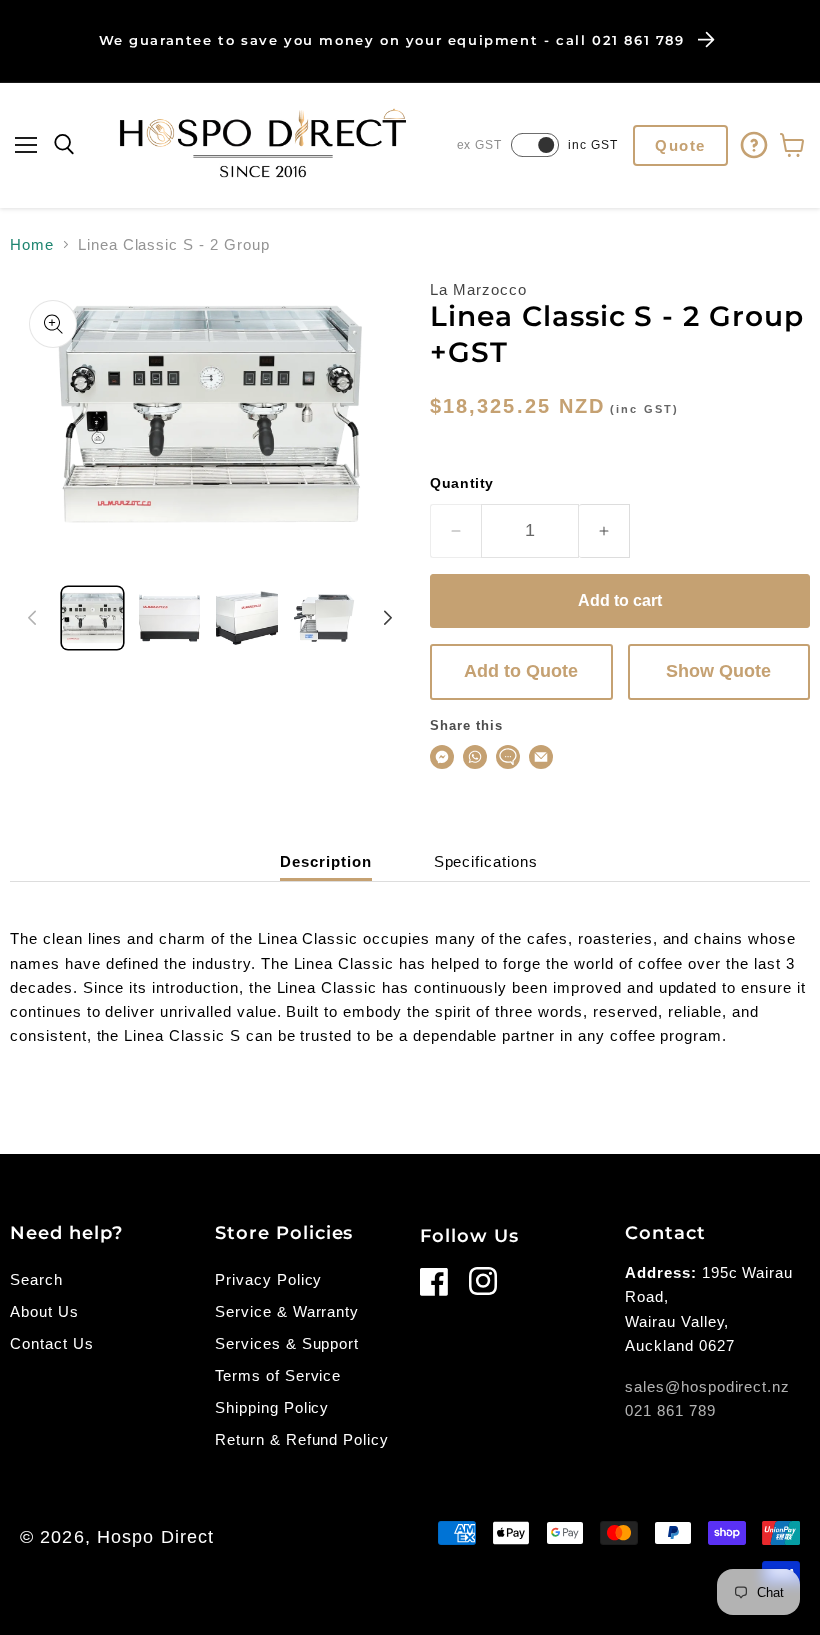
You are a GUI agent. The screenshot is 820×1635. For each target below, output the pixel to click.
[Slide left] (32, 618)
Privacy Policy (268, 1279)
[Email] (541, 757)
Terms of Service (278, 1375)
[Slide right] (388, 618)
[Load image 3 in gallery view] (246, 617)
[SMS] (508, 757)
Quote (680, 145)
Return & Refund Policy (302, 1439)
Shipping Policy (272, 1407)
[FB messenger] (442, 757)
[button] (26, 145)
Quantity (462, 483)
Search (36, 1279)
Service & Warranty (287, 1311)
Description (326, 861)
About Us (44, 1311)
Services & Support (287, 1343)
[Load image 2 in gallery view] (169, 617)
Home (32, 244)
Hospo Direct (155, 1537)
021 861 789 (670, 1410)
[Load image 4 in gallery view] (324, 617)
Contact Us (52, 1343)
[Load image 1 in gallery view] (92, 617)
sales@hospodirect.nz (707, 1386)
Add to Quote (521, 671)
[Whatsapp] (475, 757)
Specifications (486, 861)
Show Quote (718, 671)
